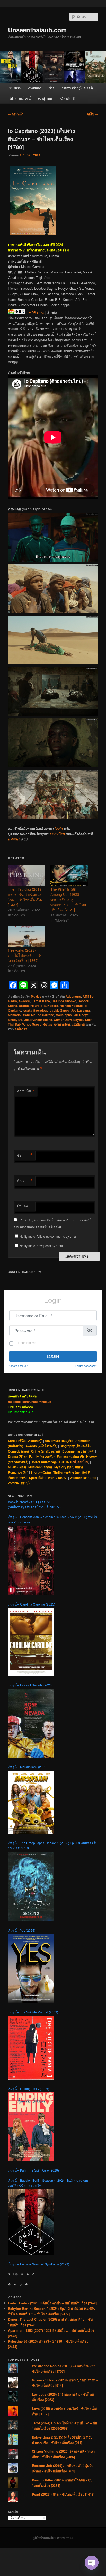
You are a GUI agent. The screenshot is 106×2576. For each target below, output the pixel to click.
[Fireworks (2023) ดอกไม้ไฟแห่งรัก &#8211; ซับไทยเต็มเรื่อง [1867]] (27, 937)
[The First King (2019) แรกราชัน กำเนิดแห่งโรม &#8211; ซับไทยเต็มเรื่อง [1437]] (27, 876)
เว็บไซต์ (23, 1206)
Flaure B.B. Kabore (44, 1006)
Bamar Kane (41, 1001)
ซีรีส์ (52, 88)
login (59, 828)
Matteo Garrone (43, 1015)
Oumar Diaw (63, 1020)
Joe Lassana (80, 1010)
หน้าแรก (15, 88)
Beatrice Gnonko (64, 1001)
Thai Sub (14, 1024)
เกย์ (74, 1462)
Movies (36, 996)
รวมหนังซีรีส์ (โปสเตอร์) (77, 88)
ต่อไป (92, 114)
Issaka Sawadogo (36, 1010)
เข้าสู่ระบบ (45, 98)
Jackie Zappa (60, 1010)
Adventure (73, 996)
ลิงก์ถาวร (21, 1029)
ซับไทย (48, 1024)
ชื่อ (25, 1155)
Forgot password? (86, 1366)
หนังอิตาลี (78, 1024)
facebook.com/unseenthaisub (30, 1402)
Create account (18, 1366)
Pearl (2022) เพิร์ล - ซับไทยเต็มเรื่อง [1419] (63, 2494)
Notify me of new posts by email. (42, 1246)
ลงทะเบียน (57, 834)
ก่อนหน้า (16, 114)
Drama (24, 1006)
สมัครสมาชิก (68, 98)
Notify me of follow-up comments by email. (49, 1236)
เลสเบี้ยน (82, 1462)
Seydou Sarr (82, 1020)
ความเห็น (26, 1091)
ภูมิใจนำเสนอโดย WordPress (53, 2538)
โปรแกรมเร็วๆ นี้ (20, 98)
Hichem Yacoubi (72, 1006)
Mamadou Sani (19, 1015)
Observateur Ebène (38, 1020)
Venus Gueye (32, 1024)
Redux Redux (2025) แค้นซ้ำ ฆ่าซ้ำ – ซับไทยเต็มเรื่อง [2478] (53, 2303)
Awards (24, 1001)
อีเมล (25, 1181)
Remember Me (26, 1343)
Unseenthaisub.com (37, 30)
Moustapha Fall (67, 1015)
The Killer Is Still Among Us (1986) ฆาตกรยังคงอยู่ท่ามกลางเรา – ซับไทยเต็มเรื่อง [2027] (68, 899)
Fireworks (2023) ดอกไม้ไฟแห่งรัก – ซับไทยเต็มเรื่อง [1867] (25, 955)
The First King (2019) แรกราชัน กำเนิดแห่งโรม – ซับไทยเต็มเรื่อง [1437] (25, 897)
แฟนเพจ (14, 839)
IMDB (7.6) (36, 313)
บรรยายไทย (62, 1024)
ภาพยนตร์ (35, 88)
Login (53, 1356)
